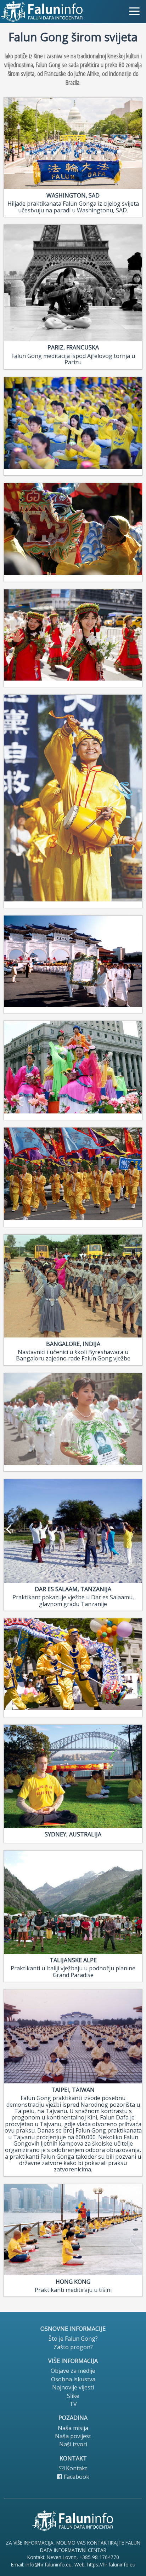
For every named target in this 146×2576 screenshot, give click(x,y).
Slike (73, 2396)
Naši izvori (73, 2444)
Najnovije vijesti (73, 2387)
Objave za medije (73, 2371)
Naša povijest (73, 2436)
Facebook (76, 2477)
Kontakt (76, 2468)
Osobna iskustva (73, 2379)
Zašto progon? (73, 2347)
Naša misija (73, 2428)
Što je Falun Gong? (73, 2339)
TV (73, 2404)
